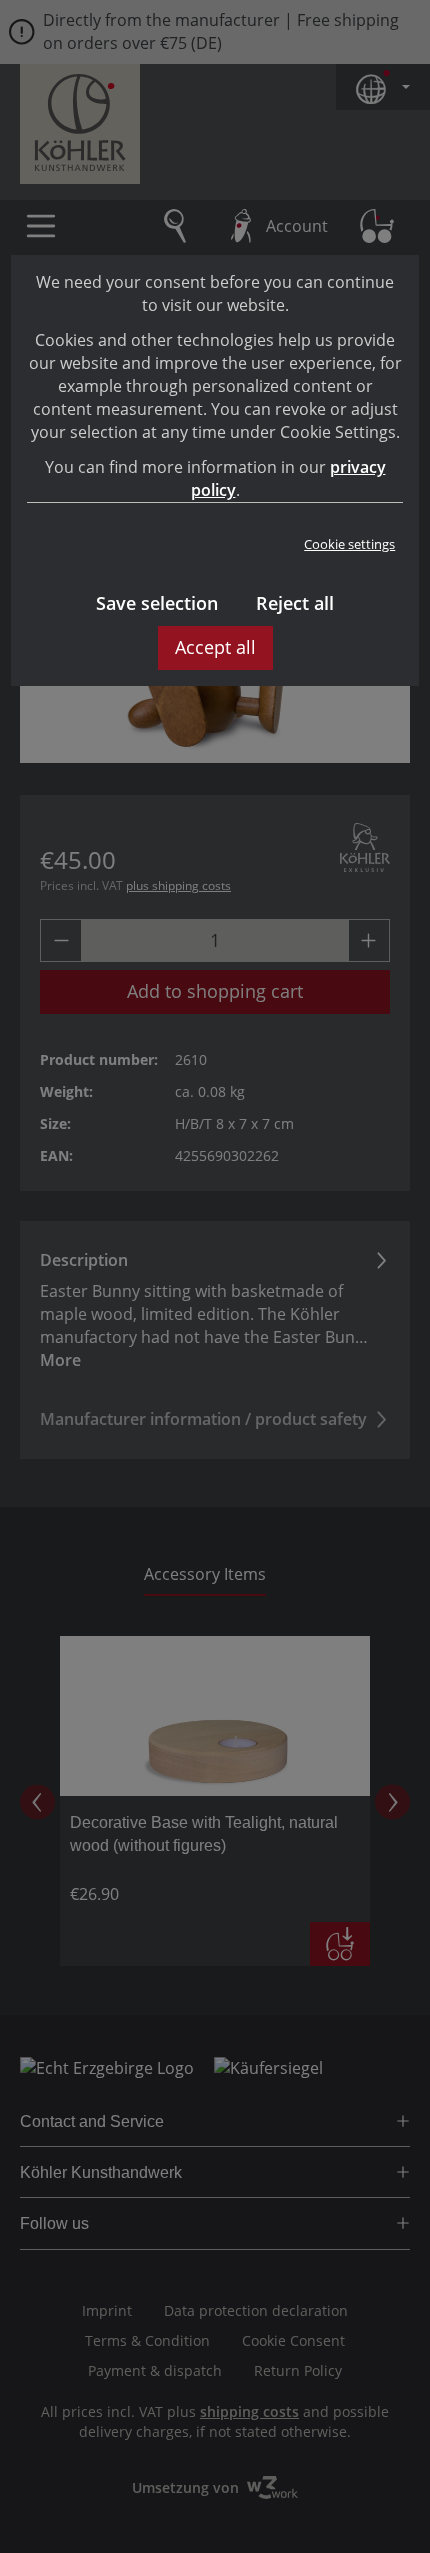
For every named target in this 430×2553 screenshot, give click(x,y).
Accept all (215, 647)
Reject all (295, 603)
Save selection (157, 603)
